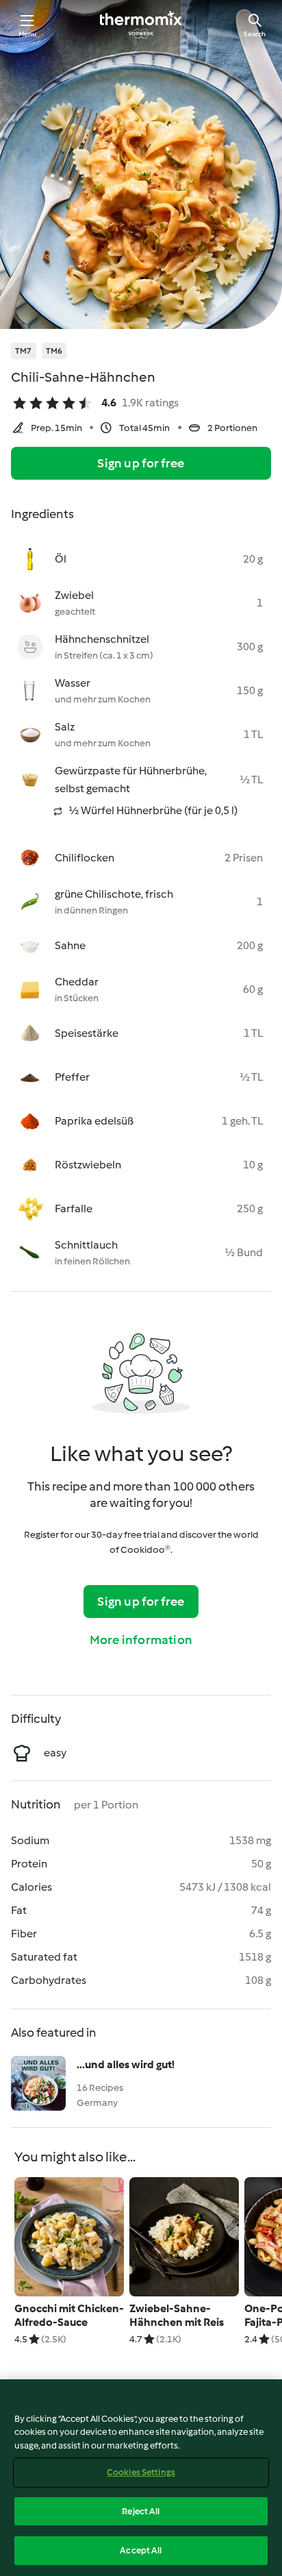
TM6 (54, 351)
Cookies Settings (141, 2472)
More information (141, 1640)
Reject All (141, 2511)
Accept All (141, 2550)
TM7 (24, 351)
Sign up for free (141, 463)
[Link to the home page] (141, 25)
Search (255, 34)
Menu (28, 34)
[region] (141, 2478)
